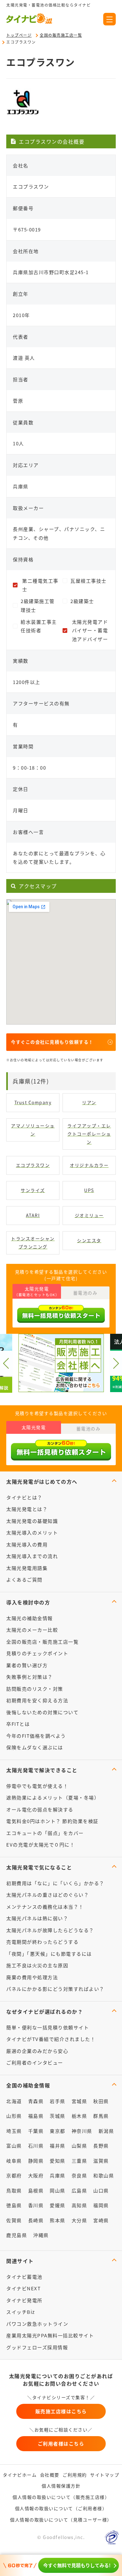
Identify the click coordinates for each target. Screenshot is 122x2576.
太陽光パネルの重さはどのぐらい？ (48, 1895)
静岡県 (36, 2161)
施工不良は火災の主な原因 (37, 1965)
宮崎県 (101, 2220)
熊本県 (58, 2220)
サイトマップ (105, 2475)
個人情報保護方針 (61, 2486)
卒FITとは (18, 1724)
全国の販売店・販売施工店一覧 (42, 1642)
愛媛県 (58, 2205)
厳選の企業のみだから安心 (37, 2051)
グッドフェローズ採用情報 (37, 2347)
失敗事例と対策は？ (30, 1677)
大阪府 (36, 2175)
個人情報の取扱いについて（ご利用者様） (61, 2508)
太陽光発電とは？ (27, 1509)
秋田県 (101, 2101)
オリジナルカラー (89, 1165)
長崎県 (36, 2220)
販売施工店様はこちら (61, 2411)
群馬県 (101, 2116)
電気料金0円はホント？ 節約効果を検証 (52, 1821)
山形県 (14, 2116)
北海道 (14, 2101)
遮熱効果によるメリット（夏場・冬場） (53, 1797)
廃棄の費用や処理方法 (32, 1977)
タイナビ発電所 (24, 2300)
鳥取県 (14, 2190)
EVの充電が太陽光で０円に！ (41, 1845)
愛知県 (58, 2161)
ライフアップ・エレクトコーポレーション (89, 1134)
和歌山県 (104, 2175)
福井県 (58, 2146)
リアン (89, 1102)
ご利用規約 (75, 2475)
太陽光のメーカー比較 (32, 1630)
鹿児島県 (17, 2235)
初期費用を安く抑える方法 (37, 1700)
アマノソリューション (33, 1130)
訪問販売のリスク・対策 (35, 1689)
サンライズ (33, 1190)
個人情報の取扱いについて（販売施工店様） (61, 2497)
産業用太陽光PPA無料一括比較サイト (50, 2335)
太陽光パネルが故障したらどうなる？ (50, 1930)
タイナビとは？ (24, 1497)
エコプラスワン (33, 1165)
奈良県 (79, 2175)
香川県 (36, 2205)
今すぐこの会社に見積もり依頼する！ (52, 1042)
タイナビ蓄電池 (24, 2277)
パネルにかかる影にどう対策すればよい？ (55, 1989)
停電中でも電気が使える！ (37, 1786)
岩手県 (58, 2101)
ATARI (33, 1215)
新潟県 (106, 2131)
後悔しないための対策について (42, 1712)
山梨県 (79, 2146)
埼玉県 (14, 2131)
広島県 (79, 2190)
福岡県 (101, 2205)
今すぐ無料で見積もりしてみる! (77, 2565)
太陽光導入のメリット (32, 1532)
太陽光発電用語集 (27, 1568)
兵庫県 (58, 2175)
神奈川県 (82, 2131)
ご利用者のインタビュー (35, 2062)
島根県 (36, 2190)
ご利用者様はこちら (61, 2443)
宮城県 (79, 2101)
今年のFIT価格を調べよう (36, 1736)
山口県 (101, 2190)
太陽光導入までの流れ (32, 1556)
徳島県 (14, 2205)
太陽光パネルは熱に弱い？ (37, 1918)
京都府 (14, 2175)
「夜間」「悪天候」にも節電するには (49, 1954)
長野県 (101, 2146)
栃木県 (79, 2116)
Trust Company (33, 1102)
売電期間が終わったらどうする (42, 1942)
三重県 (79, 2161)
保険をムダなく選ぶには (35, 1747)
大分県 (79, 2220)
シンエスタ (89, 1240)
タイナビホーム (20, 2475)
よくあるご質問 (24, 1580)
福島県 (36, 2116)
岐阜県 (14, 2161)
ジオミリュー (89, 1215)
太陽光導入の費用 (27, 1544)
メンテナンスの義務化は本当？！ (45, 1907)
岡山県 (58, 2190)
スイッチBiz (21, 2312)
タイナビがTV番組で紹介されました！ (51, 2039)
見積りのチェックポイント (37, 1653)
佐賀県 (14, 2220)
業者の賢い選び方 (27, 1665)
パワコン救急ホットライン (37, 2324)
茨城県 (58, 2116)
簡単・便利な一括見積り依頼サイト (48, 2027)
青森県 (36, 2101)
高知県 (79, 2205)
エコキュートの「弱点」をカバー (45, 1833)
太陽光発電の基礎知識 (32, 1521)
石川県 (36, 2146)
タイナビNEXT (23, 2288)
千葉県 (36, 2131)
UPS (89, 1190)
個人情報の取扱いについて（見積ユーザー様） (61, 2520)
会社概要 (50, 2475)
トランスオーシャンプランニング (33, 1243)
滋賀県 (101, 2161)
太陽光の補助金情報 (30, 1618)
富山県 (14, 2146)
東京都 (58, 2131)
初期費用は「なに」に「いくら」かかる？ (55, 1883)
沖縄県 (41, 2235)
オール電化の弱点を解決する (40, 1809)
